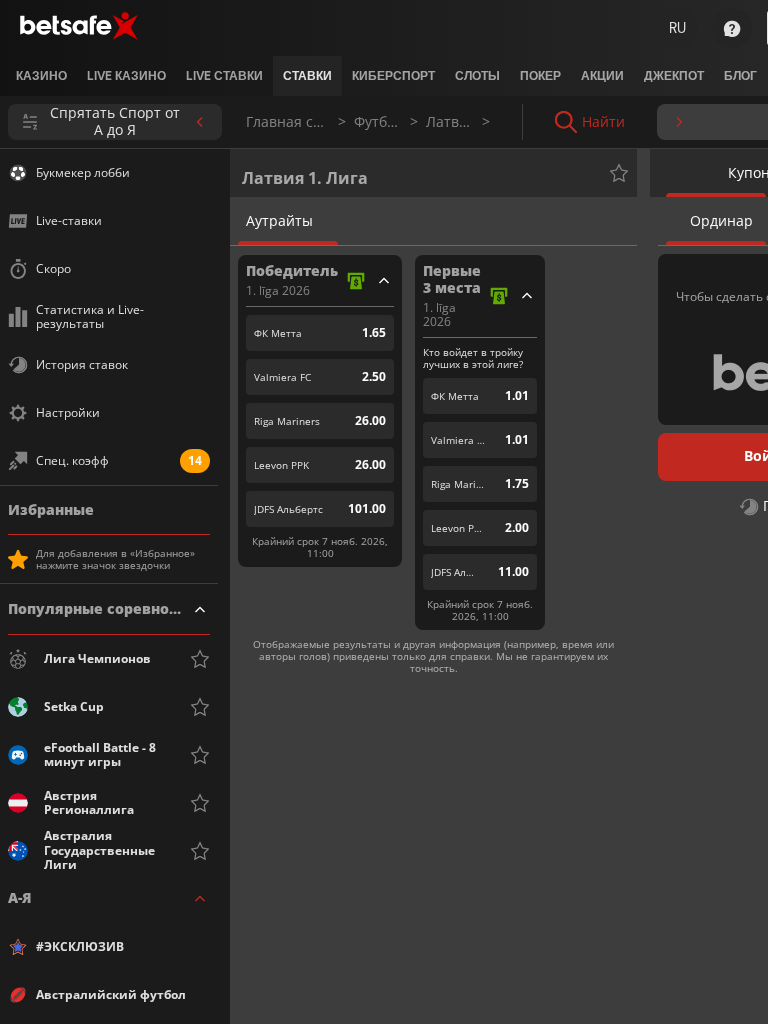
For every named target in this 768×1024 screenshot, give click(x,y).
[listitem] (41, 76)
